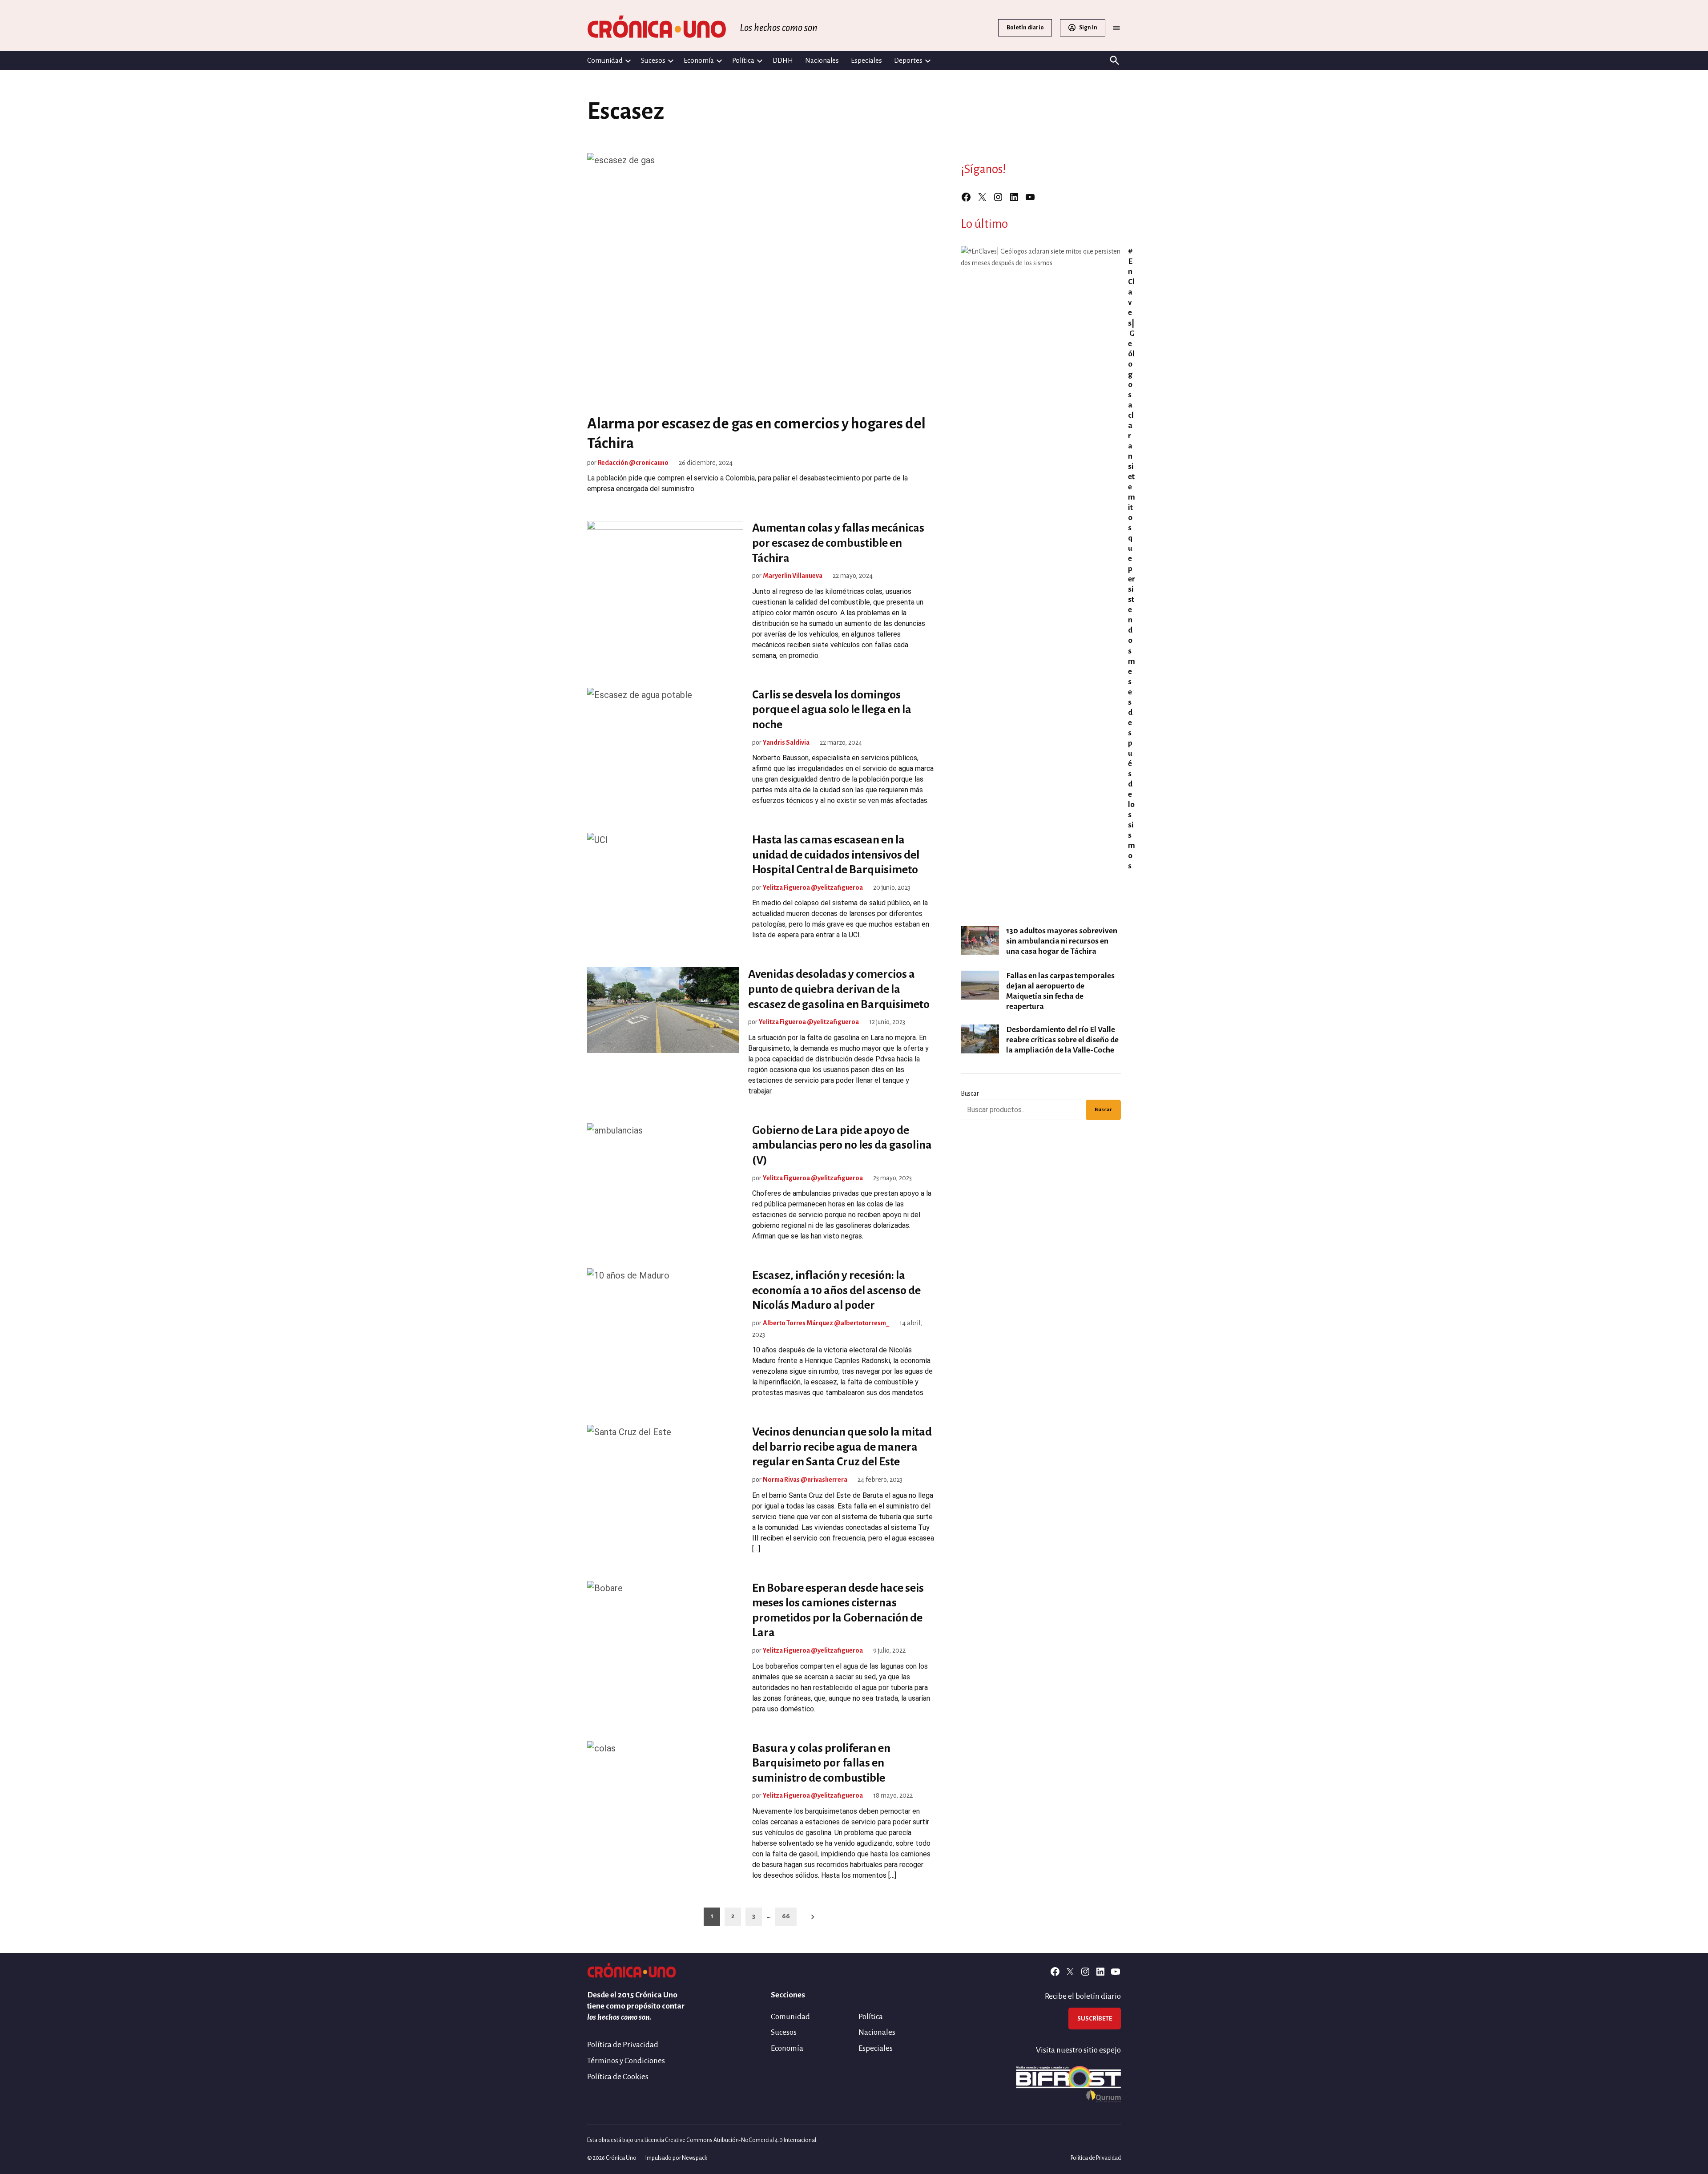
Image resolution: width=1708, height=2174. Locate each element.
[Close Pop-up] (1020, 951)
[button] (854, 1087)
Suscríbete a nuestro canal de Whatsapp (854, 1099)
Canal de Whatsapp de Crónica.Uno (854, 1177)
